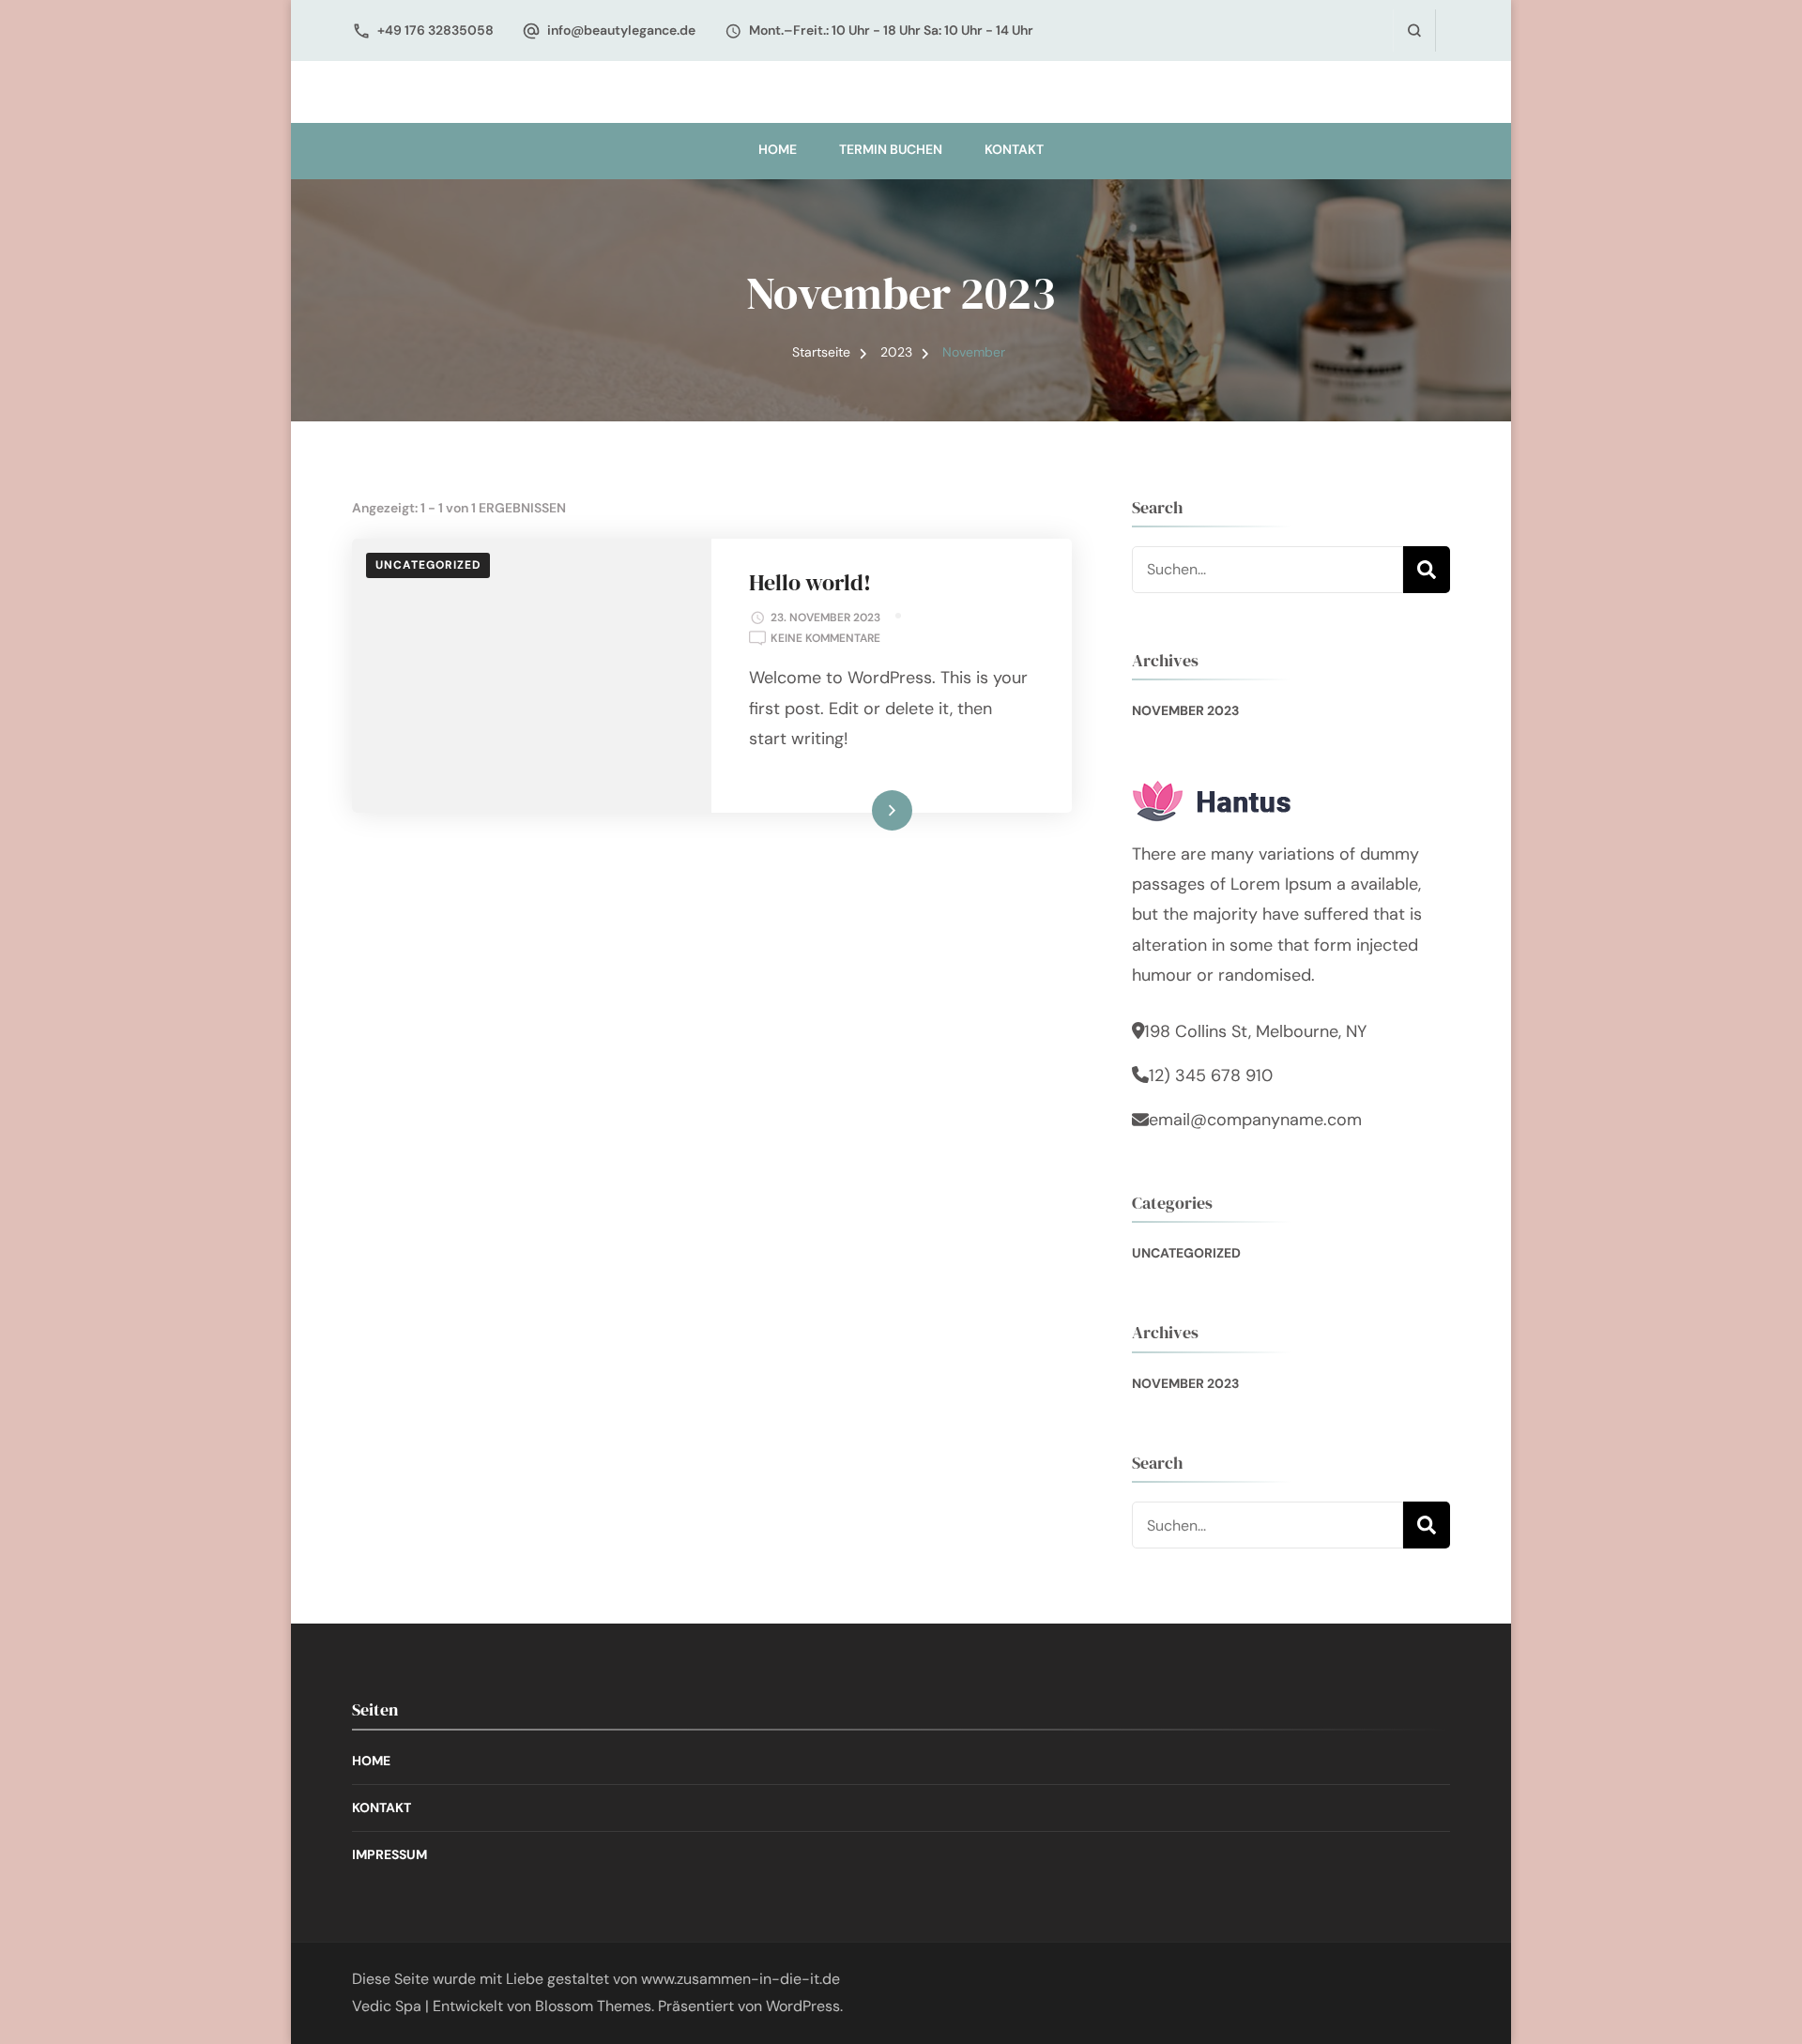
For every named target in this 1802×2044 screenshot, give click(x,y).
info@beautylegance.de (621, 30)
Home (778, 149)
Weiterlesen (861, 810)
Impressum (389, 1854)
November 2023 (1185, 710)
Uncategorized (428, 565)
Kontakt (1014, 149)
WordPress (803, 2006)
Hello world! (810, 582)
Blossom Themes (593, 2006)
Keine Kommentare (825, 640)
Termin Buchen (891, 149)
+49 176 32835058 (435, 30)
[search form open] (1414, 31)
